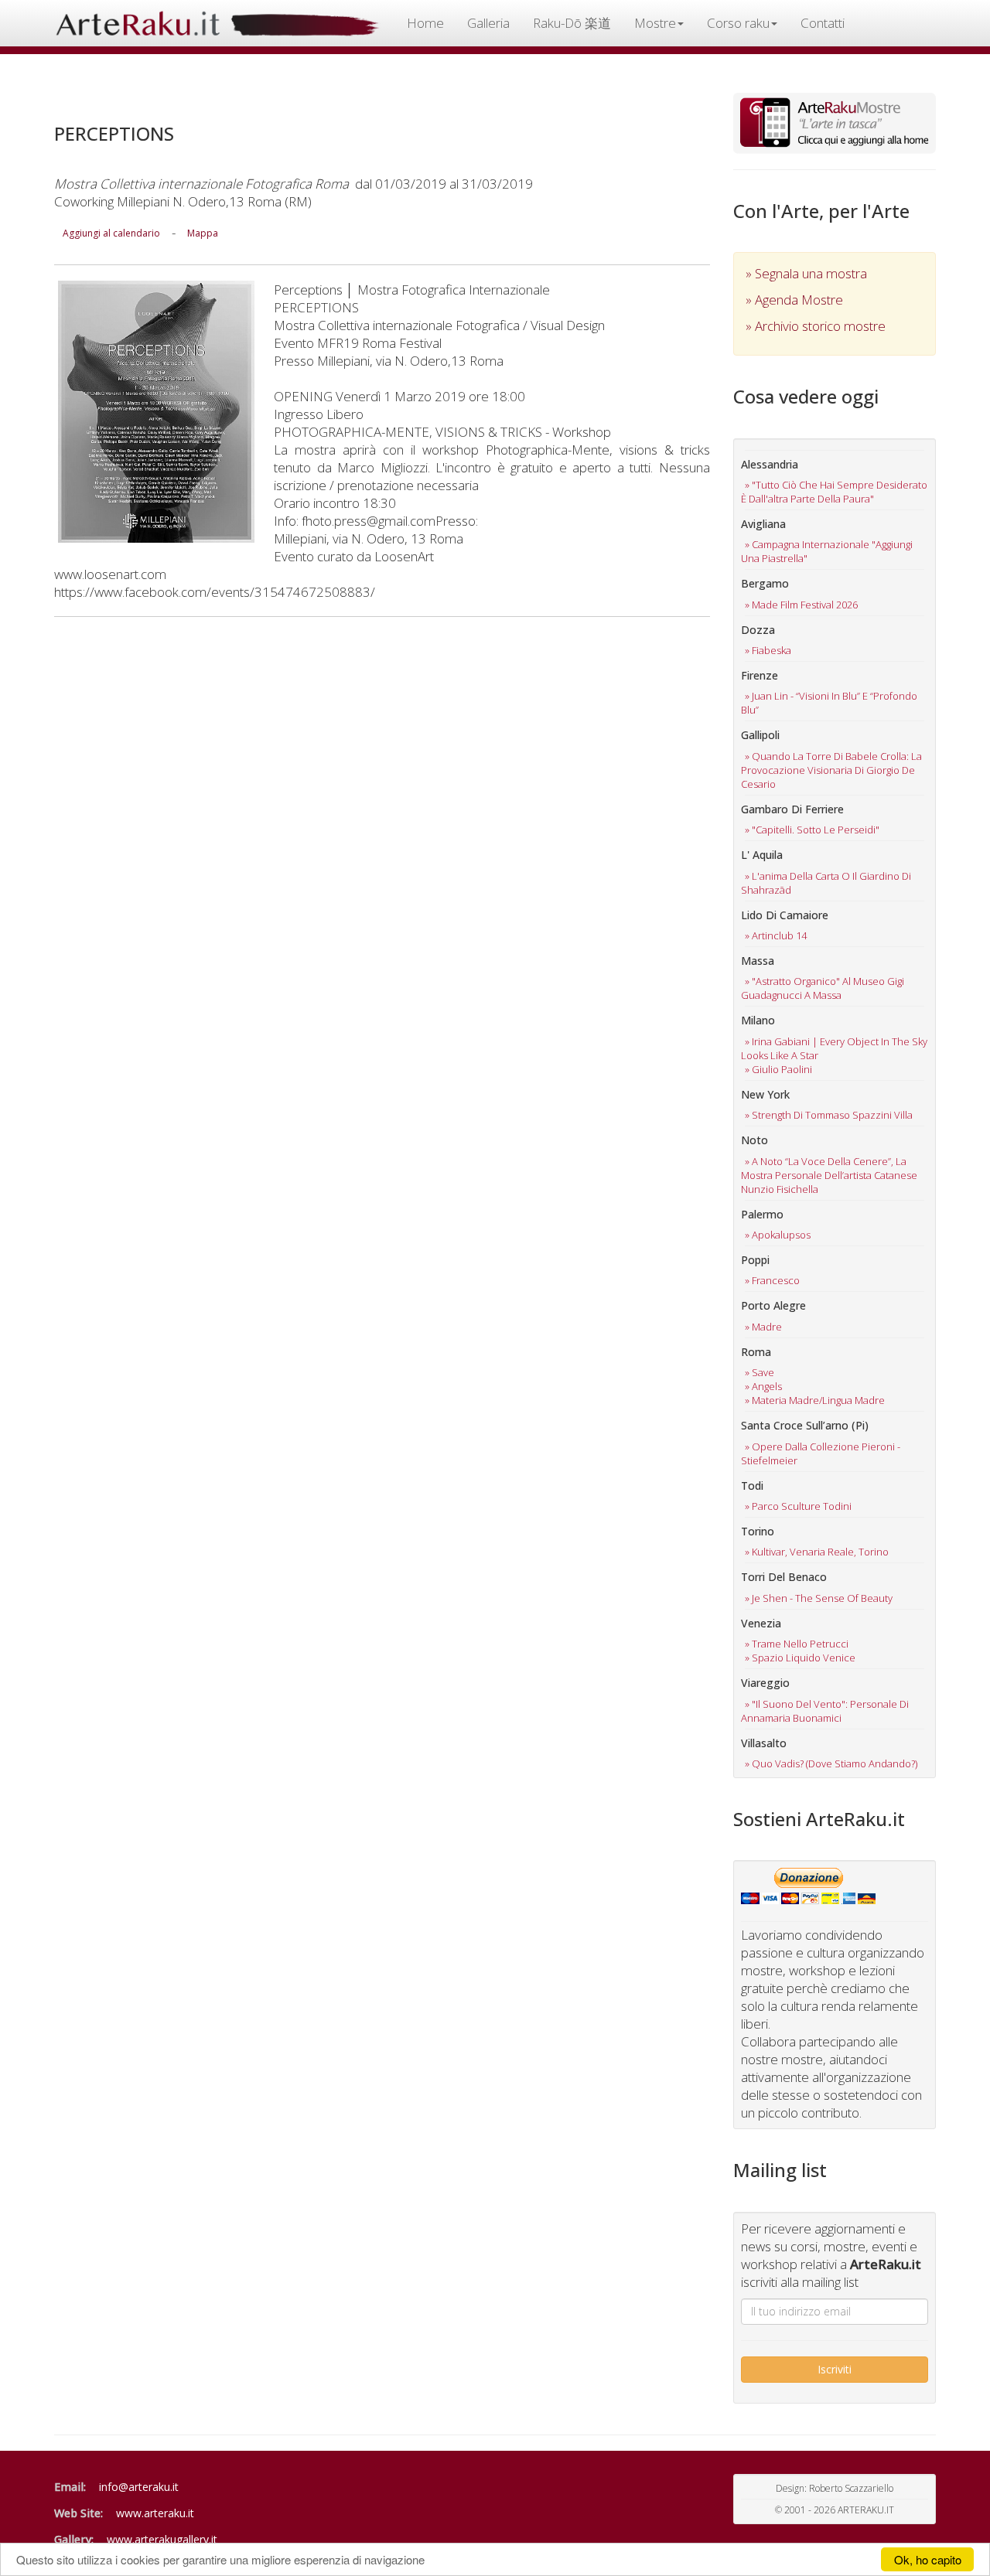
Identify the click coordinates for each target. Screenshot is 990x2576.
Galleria (488, 23)
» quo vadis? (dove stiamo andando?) (831, 1763)
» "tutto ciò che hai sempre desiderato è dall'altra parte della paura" (834, 492)
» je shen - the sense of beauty (819, 1598)
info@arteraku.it (139, 2487)
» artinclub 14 (776, 935)
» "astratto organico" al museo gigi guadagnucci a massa (823, 988)
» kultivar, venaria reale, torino (817, 1552)
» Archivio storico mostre (816, 326)
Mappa (203, 233)
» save (760, 1372)
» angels (763, 1386)
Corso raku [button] (738, 23)
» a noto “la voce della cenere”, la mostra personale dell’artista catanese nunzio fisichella (829, 1175)
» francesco (772, 1280)
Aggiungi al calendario (111, 233)
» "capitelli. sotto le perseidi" (812, 830)
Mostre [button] (655, 23)
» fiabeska (768, 650)
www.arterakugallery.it (162, 2539)
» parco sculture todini (798, 1506)
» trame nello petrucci (797, 1644)
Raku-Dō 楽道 (572, 23)
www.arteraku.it (155, 2513)
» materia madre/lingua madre (815, 1400)
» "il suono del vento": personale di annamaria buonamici (825, 1711)
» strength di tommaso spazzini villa (829, 1115)
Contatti (823, 23)
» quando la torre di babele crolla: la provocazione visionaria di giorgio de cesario (831, 770)
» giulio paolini (778, 1069)
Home (425, 23)
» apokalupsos (778, 1235)
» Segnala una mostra (806, 273)
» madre (763, 1327)
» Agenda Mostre (794, 300)
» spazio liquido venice (800, 1658)
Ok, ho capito (928, 2559)
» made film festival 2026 (801, 605)
